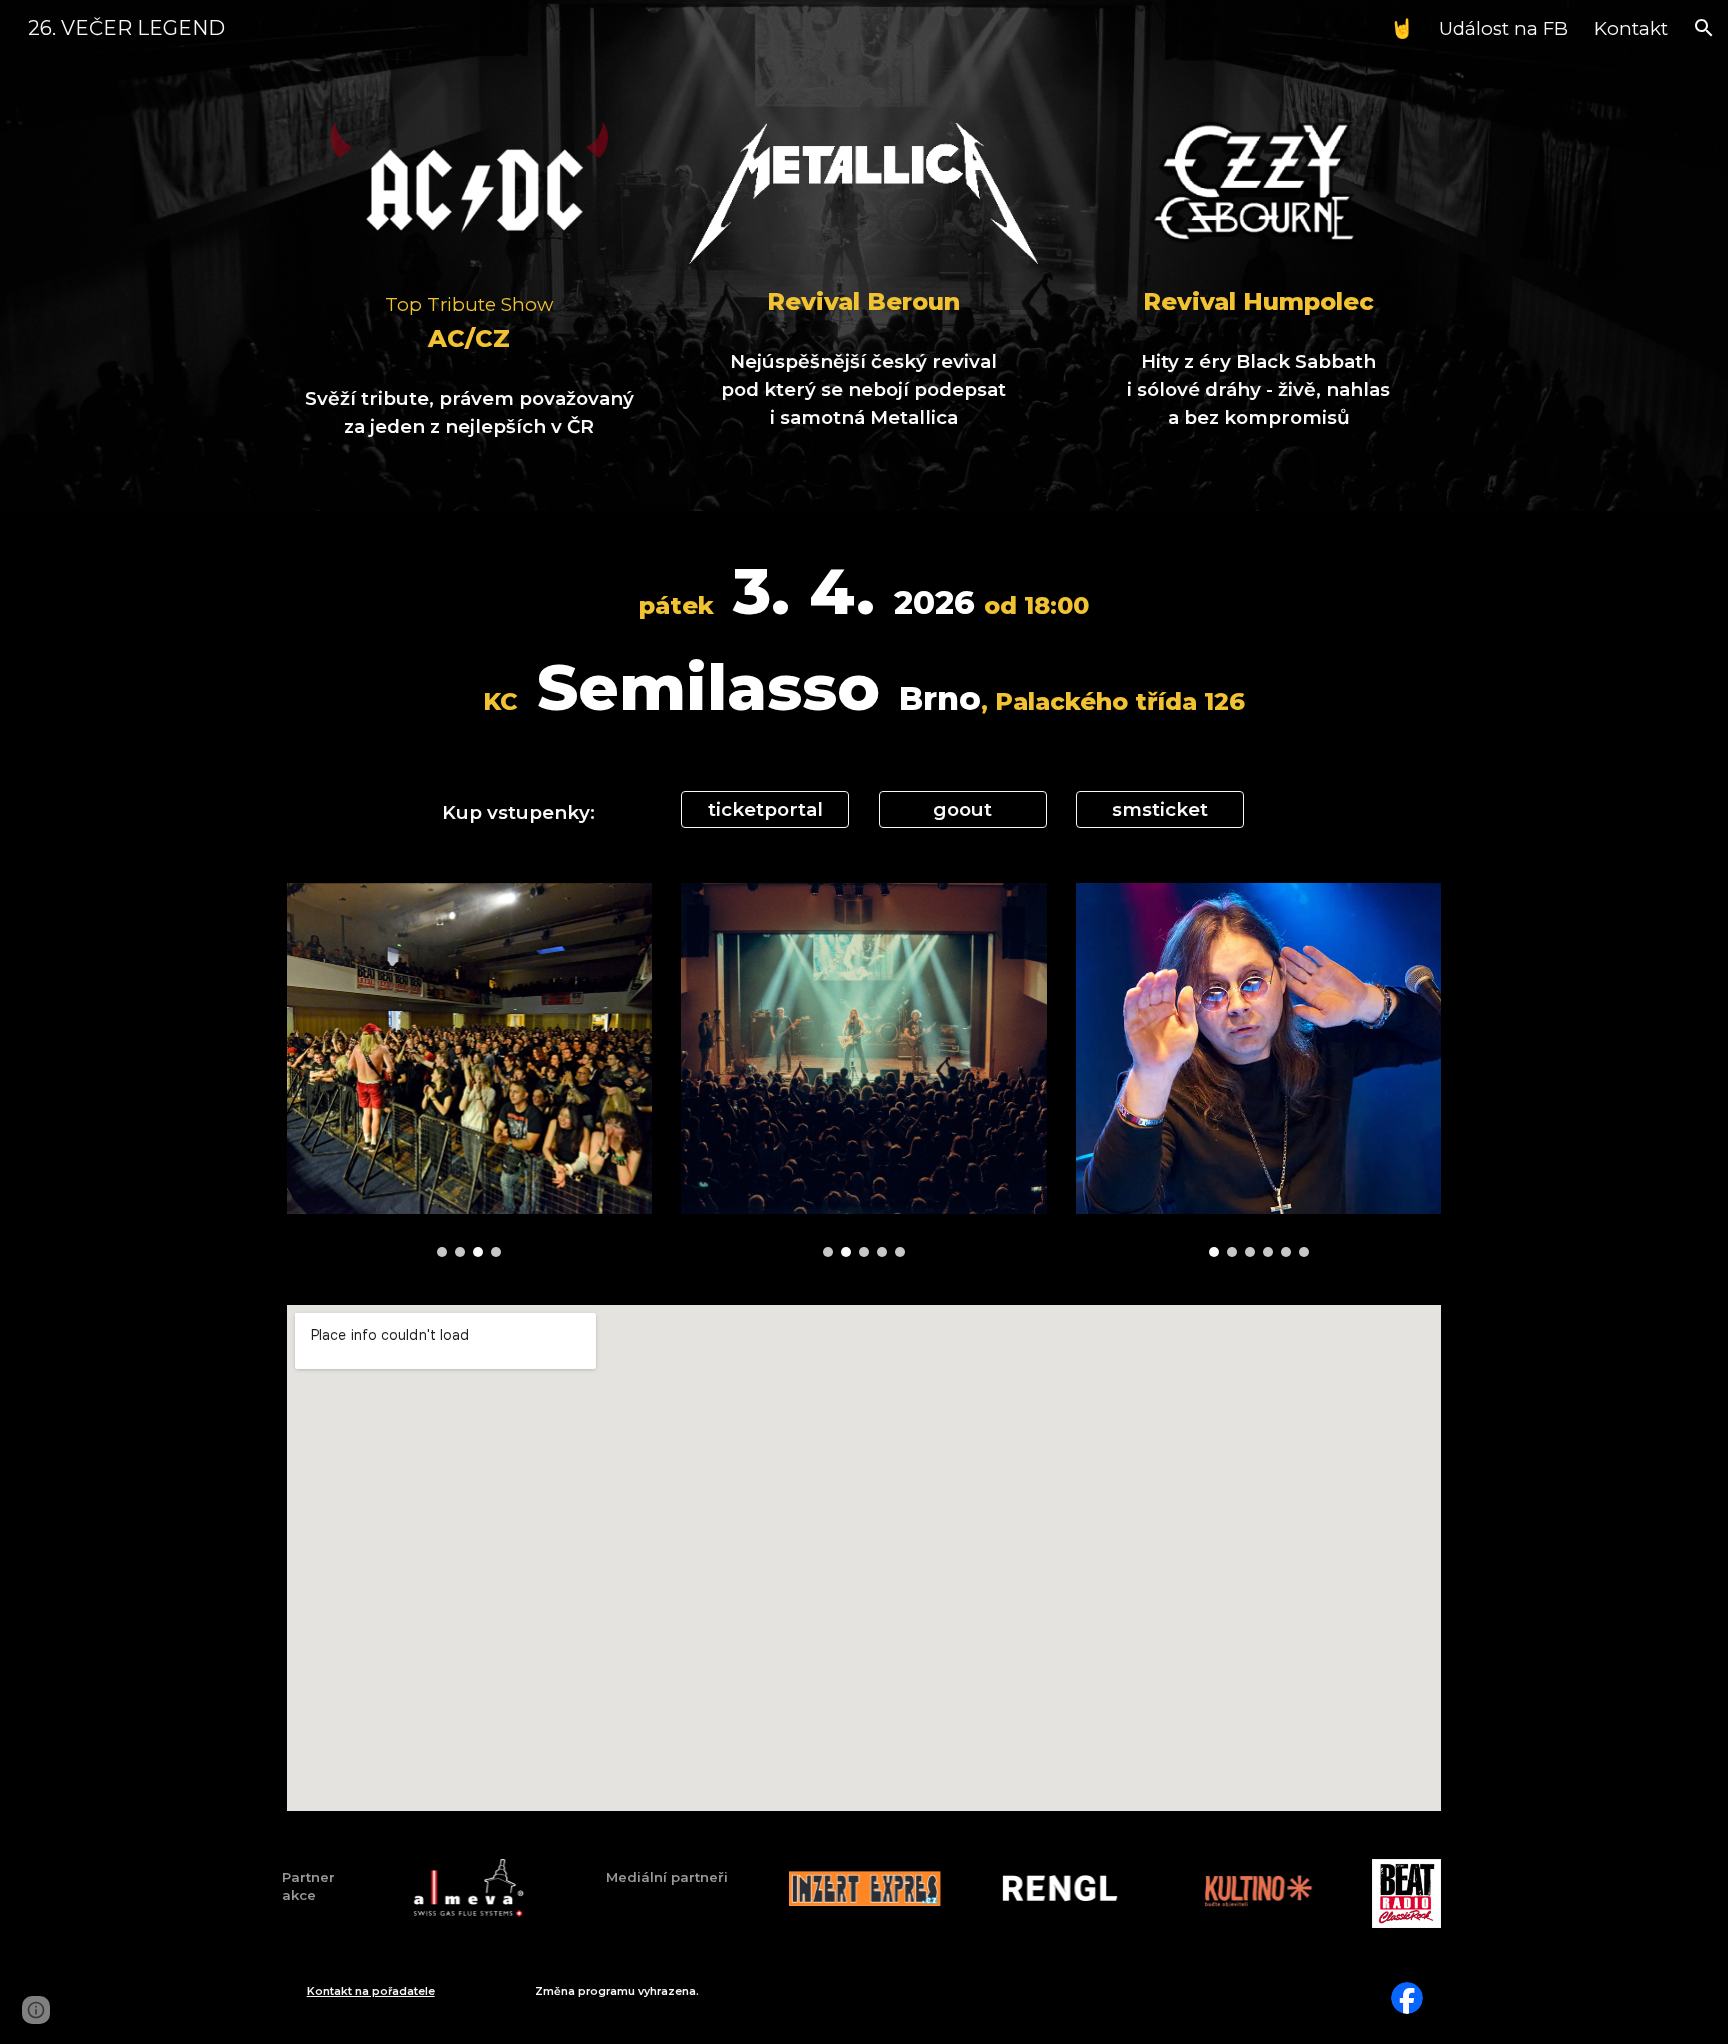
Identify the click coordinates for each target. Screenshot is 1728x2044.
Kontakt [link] (1631, 28)
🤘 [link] (1401, 28)
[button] (1704, 28)
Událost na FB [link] (1503, 28)
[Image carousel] (469, 1070)
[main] (469, 321)
